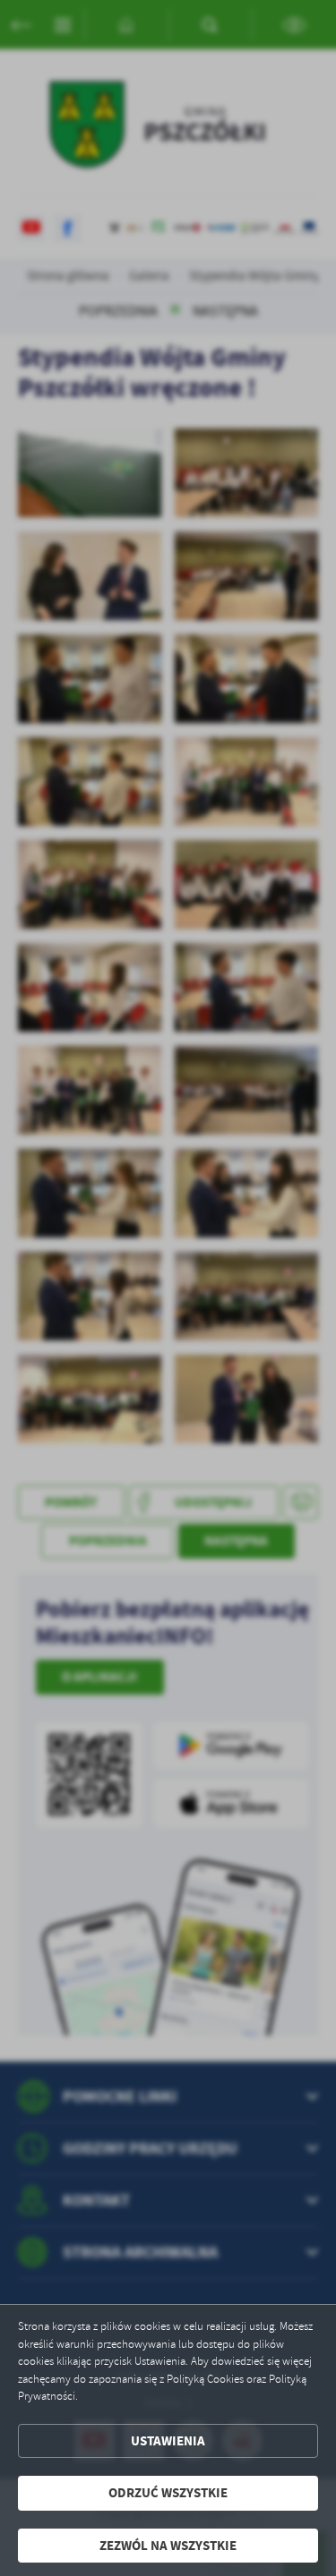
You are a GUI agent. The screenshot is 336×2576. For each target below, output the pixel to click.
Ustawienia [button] (168, 2441)
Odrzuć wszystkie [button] (168, 2493)
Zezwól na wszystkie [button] (168, 2546)
